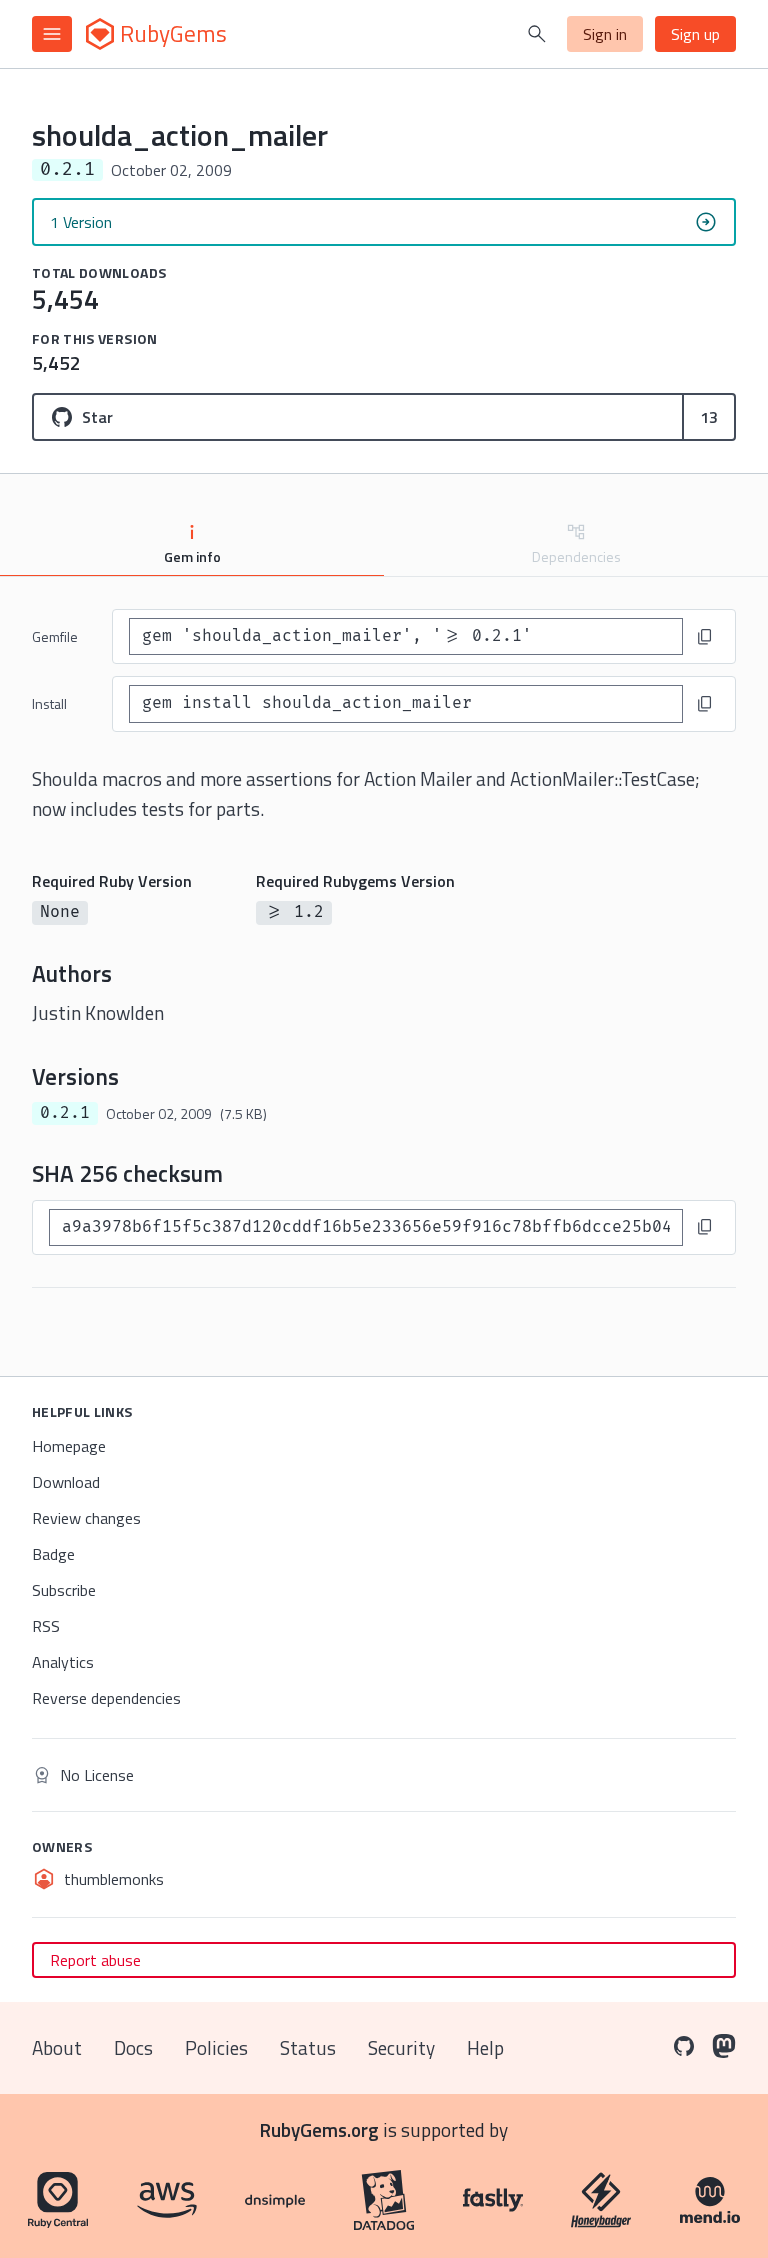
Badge (53, 1554)
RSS (46, 1626)
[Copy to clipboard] (705, 637)
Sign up (695, 34)
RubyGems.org (319, 2129)
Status (308, 2047)
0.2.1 (65, 1113)
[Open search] (537, 34)
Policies (216, 2047)
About (57, 2047)
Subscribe (64, 1590)
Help (485, 2047)
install (49, 703)
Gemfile (55, 636)
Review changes (86, 1518)
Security (401, 2047)
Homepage (69, 1446)
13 (709, 417)
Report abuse (95, 1960)
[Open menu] (52, 34)
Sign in (605, 34)
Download (66, 1482)
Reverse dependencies (106, 1698)
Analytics (63, 1662)
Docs (133, 2047)
